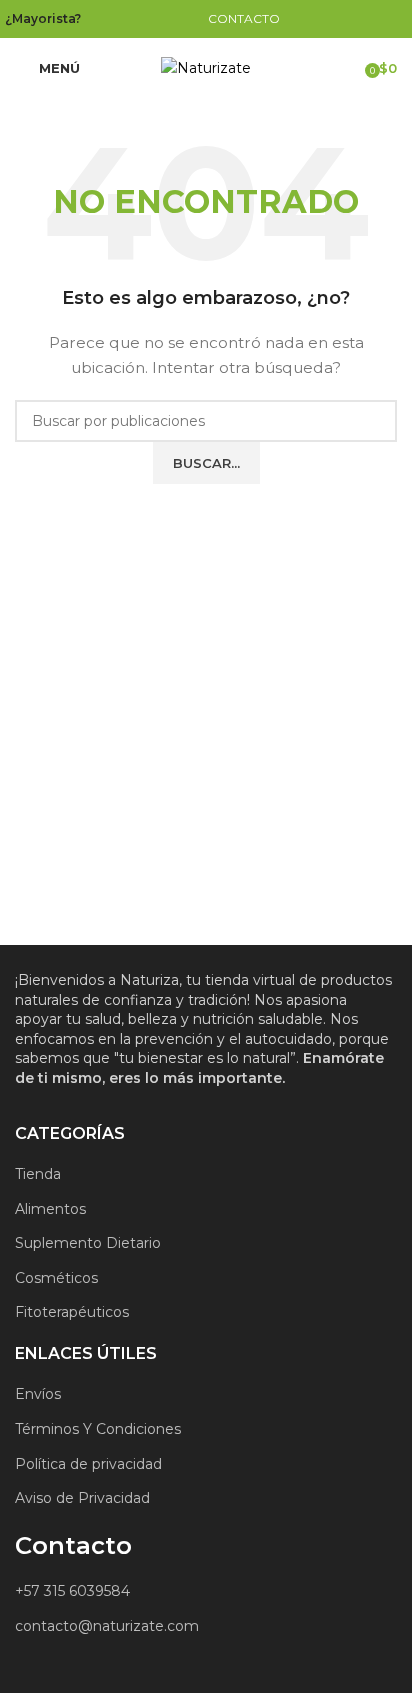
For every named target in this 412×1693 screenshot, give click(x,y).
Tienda (38, 1174)
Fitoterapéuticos (72, 1312)
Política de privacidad (88, 1464)
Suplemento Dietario (88, 1243)
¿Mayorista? (43, 18)
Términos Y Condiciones (98, 1429)
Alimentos (50, 1209)
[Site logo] (206, 67)
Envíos (38, 1394)
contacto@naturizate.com (107, 1626)
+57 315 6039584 (72, 1591)
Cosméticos (56, 1278)
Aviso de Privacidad (82, 1498)
